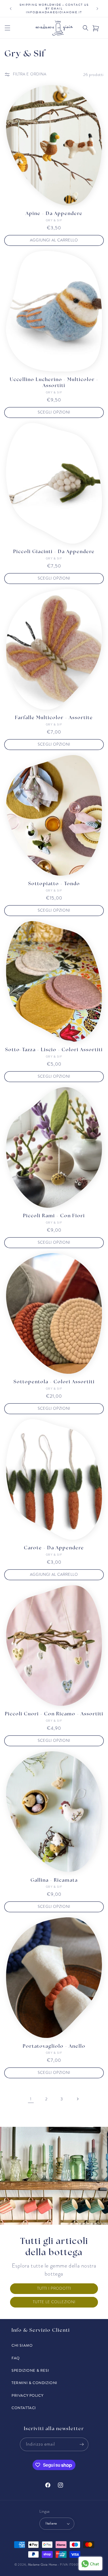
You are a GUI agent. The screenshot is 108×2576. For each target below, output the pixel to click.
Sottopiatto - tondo (54, 884)
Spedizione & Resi (30, 2371)
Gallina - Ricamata (54, 1880)
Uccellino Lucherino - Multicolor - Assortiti (54, 383)
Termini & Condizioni (34, 2383)
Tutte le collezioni (54, 2302)
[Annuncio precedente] (11, 9)
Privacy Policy (27, 2396)
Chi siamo (22, 2346)
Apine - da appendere (54, 214)
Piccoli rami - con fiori (54, 1216)
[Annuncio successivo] (97, 9)
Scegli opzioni (54, 412)
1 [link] (31, 2099)
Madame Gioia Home (42, 2565)
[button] (7, 28)
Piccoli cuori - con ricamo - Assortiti (54, 1714)
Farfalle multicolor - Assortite (54, 718)
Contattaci (24, 2408)
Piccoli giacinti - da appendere (54, 552)
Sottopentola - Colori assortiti (54, 1382)
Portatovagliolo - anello (54, 2047)
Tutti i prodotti (54, 2289)
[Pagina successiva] (77, 2099)
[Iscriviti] (82, 2444)
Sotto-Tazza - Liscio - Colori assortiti (54, 1050)
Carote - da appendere (54, 1548)
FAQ (16, 2358)
